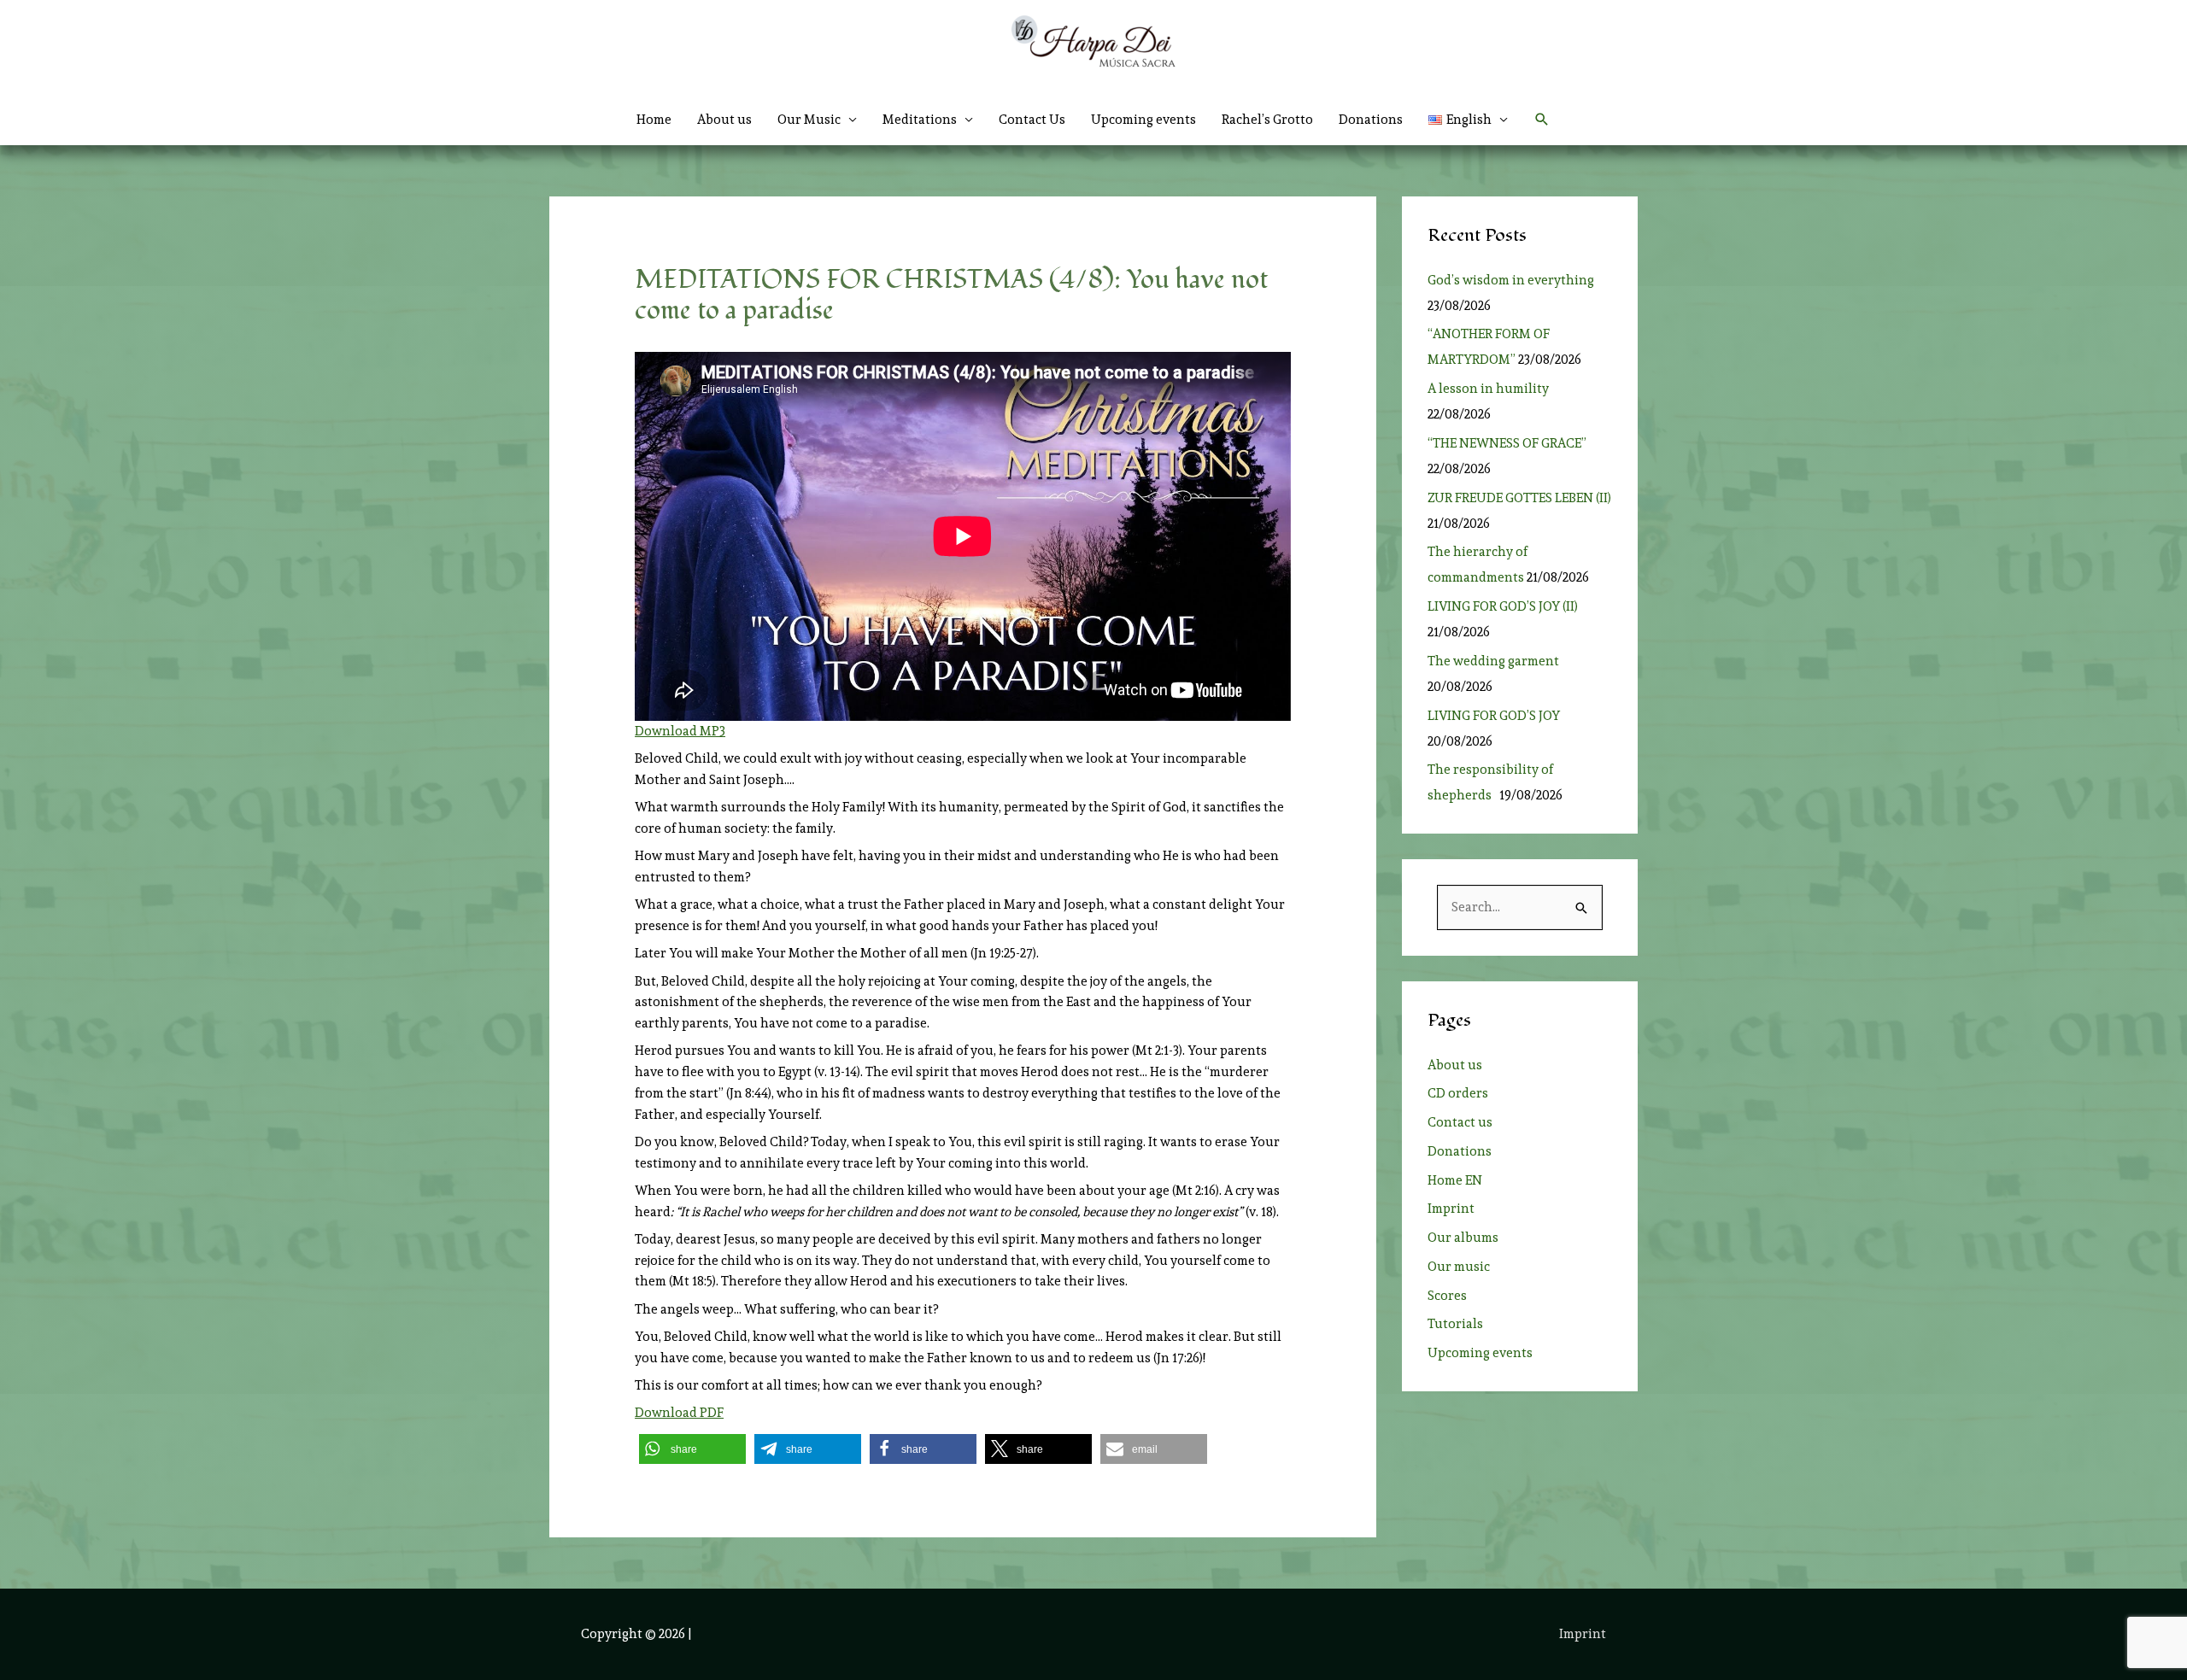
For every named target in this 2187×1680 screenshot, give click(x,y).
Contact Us (1032, 120)
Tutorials (1455, 1324)
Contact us (1460, 1122)
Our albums (1463, 1238)
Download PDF (679, 1413)
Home (654, 120)
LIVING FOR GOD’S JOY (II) (1503, 606)
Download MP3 (680, 731)
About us (724, 120)
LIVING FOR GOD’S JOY (1494, 716)
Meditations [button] (920, 120)
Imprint (1451, 1209)
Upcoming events (1143, 120)
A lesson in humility (1493, 389)
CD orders (1458, 1093)
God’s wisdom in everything (1513, 280)
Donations (1371, 120)
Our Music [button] (809, 120)
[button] (1468, 120)
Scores (1447, 1296)
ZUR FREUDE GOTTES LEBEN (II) (1519, 498)
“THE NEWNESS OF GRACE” (1510, 443)
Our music (1459, 1267)
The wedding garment (1496, 661)
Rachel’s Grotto (1267, 120)
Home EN (1455, 1180)
